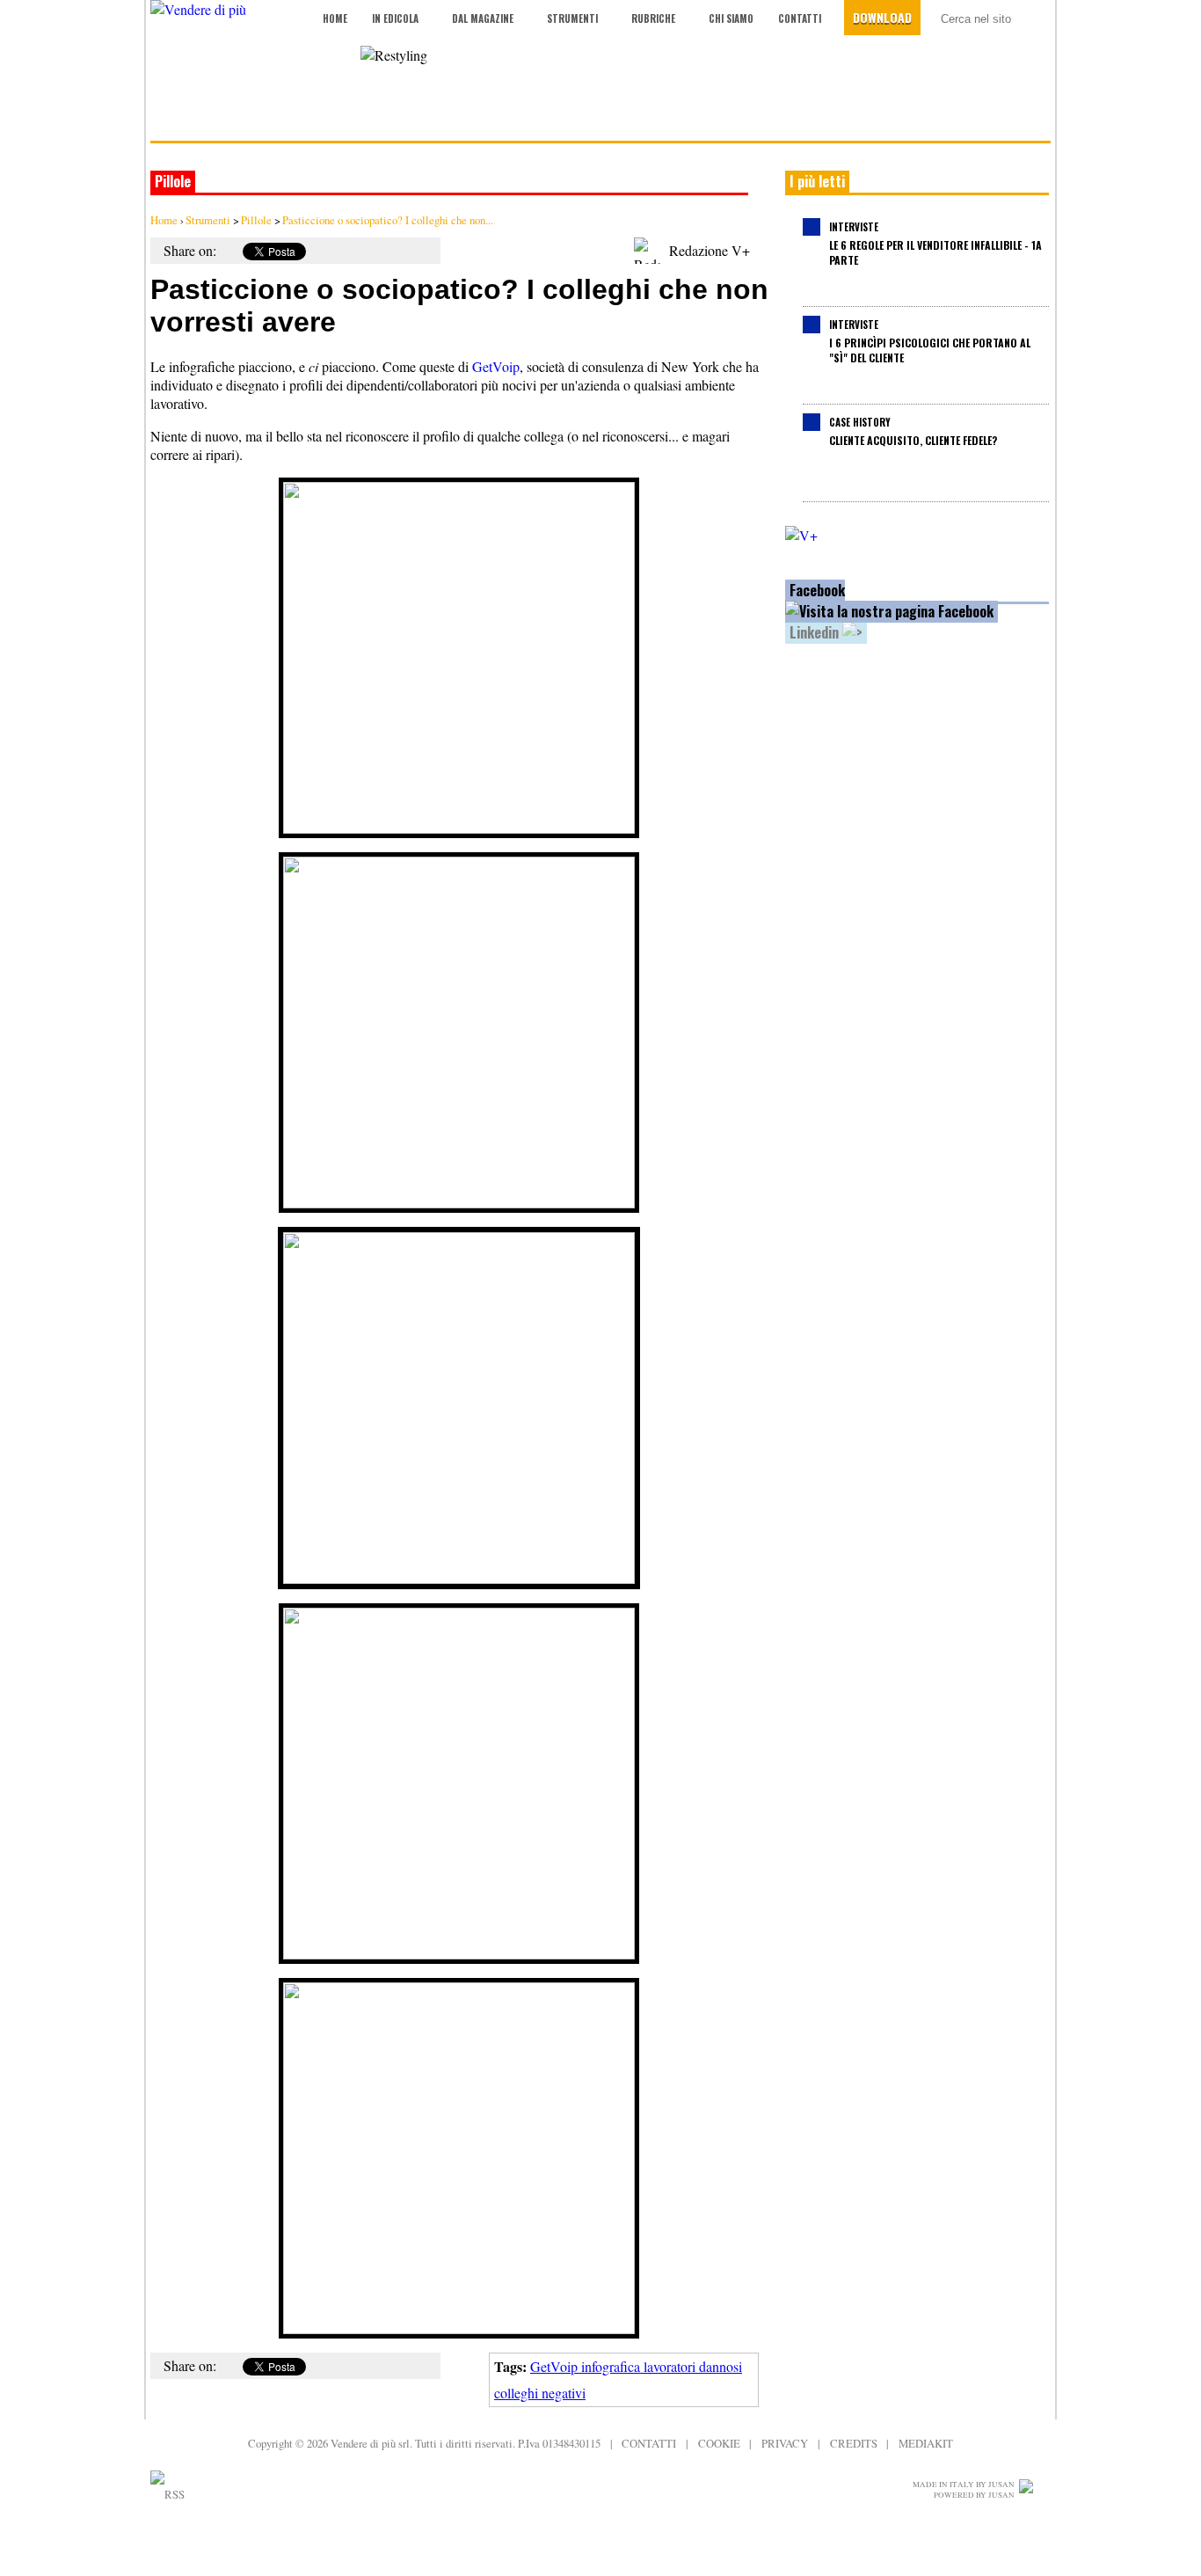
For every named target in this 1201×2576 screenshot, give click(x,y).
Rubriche (653, 18)
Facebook (817, 590)
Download (882, 17)
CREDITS (854, 2443)
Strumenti (572, 18)
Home (335, 18)
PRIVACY (785, 2443)
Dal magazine (483, 18)
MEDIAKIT (926, 2443)
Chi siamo (731, 18)
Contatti (800, 18)
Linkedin (816, 632)
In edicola (395, 18)
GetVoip (496, 366)
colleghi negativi (540, 2393)
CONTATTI (649, 2443)
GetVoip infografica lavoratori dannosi (636, 2366)
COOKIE (719, 2443)
